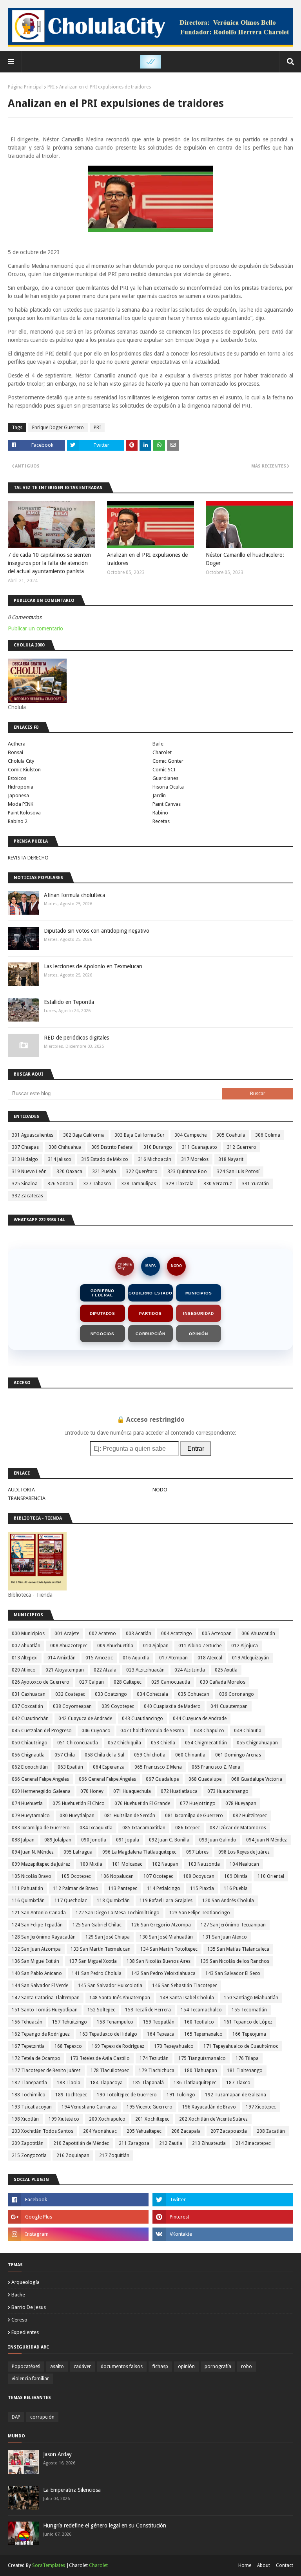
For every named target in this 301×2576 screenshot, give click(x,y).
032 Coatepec (70, 1694)
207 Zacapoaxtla (229, 2131)
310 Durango (158, 1147)
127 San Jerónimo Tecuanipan (233, 1925)
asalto (57, 2367)
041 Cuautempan (229, 1706)
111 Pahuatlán (27, 1888)
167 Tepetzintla (28, 2046)
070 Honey (92, 1791)
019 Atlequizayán (250, 1658)
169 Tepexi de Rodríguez (118, 2046)
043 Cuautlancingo (142, 1719)
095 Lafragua (78, 1852)
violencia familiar (30, 2379)
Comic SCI (164, 770)
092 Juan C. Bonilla (169, 1840)
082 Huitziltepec (250, 1816)
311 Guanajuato (199, 1147)
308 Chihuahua (65, 1147)
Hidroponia (21, 787)
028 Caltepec (128, 1682)
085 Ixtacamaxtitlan (144, 1828)
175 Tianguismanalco (202, 2058)
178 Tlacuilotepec (110, 2071)
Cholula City (21, 761)
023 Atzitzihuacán (145, 1670)
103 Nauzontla (204, 1864)
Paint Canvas (167, 804)
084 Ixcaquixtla (96, 1828)
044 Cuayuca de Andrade (200, 1719)
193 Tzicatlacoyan (32, 2107)
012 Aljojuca (245, 1646)
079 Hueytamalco (31, 1816)
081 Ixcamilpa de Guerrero (194, 1816)
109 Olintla (236, 1876)
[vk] (223, 2234)
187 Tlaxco (238, 2083)
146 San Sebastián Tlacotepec (185, 1986)
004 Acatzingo (177, 1634)
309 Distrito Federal (112, 1147)
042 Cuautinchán (30, 1719)
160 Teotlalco (199, 2022)
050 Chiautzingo (30, 1743)
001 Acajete (67, 1634)
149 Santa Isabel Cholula (187, 1998)
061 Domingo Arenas (238, 1755)
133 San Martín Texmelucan (101, 1949)
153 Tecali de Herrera (148, 2010)
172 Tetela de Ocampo (36, 2058)
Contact (285, 2565)
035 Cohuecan (194, 1694)
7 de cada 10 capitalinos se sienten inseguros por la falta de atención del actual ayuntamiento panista (49, 563)
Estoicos (17, 778)
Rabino (160, 813)
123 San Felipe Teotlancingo (200, 1913)
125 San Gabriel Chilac (97, 1925)
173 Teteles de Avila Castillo (100, 2058)
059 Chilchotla (150, 1755)
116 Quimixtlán (28, 1901)
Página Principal (25, 87)
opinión (186, 2367)
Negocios (102, 1334)
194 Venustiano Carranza (89, 2107)
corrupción (42, 2417)
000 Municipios (28, 1634)
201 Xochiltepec (152, 2119)
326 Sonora (60, 1184)
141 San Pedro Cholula (97, 1973)
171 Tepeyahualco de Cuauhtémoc (241, 2046)
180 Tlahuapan (201, 2071)
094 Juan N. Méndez (33, 1852)
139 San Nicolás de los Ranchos (235, 1961)
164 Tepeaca (161, 2034)
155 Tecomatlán (249, 2010)
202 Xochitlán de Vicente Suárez (213, 2119)
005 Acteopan (217, 1634)
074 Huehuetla (27, 1803)
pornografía (218, 2367)
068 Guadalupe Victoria (257, 1779)
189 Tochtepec (71, 2095)
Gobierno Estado (150, 1293)
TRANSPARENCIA (27, 1498)
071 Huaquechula (132, 1791)
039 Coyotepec (118, 1706)
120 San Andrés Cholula (228, 1901)
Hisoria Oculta (168, 787)
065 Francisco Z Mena (158, 1767)
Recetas (161, 821)
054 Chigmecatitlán (206, 1743)
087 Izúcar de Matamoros (238, 1828)
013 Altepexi (25, 1658)
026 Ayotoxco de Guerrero (41, 1682)
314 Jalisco (60, 1159)
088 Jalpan (23, 1840)
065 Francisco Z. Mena (216, 1767)
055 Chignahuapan (257, 1743)
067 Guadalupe (162, 1779)
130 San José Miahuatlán (166, 1937)
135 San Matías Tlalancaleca (238, 1949)
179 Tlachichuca (157, 2071)
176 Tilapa (247, 2058)
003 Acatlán (139, 1634)
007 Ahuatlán (26, 1646)
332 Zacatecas (27, 1196)
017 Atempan (173, 1658)
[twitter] (223, 2200)
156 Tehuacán (27, 2022)
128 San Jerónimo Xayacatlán (44, 1937)
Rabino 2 (18, 821)
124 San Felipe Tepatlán (37, 1925)
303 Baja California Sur (140, 1135)
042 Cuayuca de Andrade (85, 1719)
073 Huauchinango (228, 1791)
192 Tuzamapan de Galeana (236, 2095)
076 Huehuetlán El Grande (142, 1803)
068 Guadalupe (205, 1779)
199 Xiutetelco (64, 2119)
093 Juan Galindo (218, 1840)
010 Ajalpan (156, 1646)
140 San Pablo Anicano (37, 1973)
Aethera (17, 744)
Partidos (150, 1313)
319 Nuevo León (29, 1172)
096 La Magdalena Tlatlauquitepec (139, 1852)
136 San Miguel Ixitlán (35, 1961)
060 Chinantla (190, 1755)
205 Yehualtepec (144, 2131)
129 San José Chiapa (108, 1937)
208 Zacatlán (271, 2131)
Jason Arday (57, 2454)
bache (18, 2295)
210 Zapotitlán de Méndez (81, 2143)
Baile (158, 744)
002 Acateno (102, 1634)
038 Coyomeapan (72, 1706)
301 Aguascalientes (33, 1135)
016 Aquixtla (136, 1658)
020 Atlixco (24, 1670)
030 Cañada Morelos (223, 1682)
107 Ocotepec (158, 1876)
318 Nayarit (231, 1159)
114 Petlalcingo (164, 1888)
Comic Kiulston (24, 770)
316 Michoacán (155, 1159)
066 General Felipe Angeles (40, 1779)
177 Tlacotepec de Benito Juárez (46, 2071)
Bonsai (15, 752)
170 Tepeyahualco (174, 2046)
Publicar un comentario (35, 628)
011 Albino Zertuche (200, 1646)
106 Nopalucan (117, 1876)
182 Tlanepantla (29, 2083)
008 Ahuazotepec (69, 1646)
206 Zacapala (186, 2131)
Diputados (102, 1313)
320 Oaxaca (69, 1172)
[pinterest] (223, 2217)
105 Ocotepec (76, 1876)
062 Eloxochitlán (30, 1767)
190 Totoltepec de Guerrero (127, 2095)
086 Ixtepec (188, 1828)
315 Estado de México (105, 1159)
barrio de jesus (29, 2307)
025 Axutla (226, 1670)
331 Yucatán (255, 1184)
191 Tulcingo (181, 2095)
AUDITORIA (21, 1490)
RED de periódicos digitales (76, 1038)
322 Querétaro (142, 1172)
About (264, 2565)
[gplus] (78, 2217)
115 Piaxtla (202, 1888)
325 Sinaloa (25, 1184)
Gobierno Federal (102, 1293)
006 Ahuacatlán (258, 1634)
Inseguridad (199, 1313)
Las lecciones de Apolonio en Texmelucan (93, 966)
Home (245, 2565)
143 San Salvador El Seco (233, 1973)
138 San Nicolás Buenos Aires (159, 1961)
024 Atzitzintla (190, 1670)
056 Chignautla (28, 1755)
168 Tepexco (68, 2046)
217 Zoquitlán (114, 2155)
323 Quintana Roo (187, 1172)
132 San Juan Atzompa (36, 1949)
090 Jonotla (94, 1840)
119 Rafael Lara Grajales (166, 1901)
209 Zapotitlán (28, 2143)
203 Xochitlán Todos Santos (43, 2131)
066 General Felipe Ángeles (107, 1779)
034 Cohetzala (152, 1694)
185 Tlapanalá (148, 2083)
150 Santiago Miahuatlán (251, 1998)
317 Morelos (195, 1159)
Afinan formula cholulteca (74, 895)
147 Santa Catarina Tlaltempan (46, 1998)
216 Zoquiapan (73, 2155)
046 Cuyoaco (96, 1731)
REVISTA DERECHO (28, 858)
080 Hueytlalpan (77, 1816)
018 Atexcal (210, 1658)
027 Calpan (92, 1682)
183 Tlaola (69, 2083)
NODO (176, 1266)
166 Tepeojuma (249, 2034)
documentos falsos (122, 2367)
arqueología (25, 2282)
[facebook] (78, 2200)
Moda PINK (21, 804)
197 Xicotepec (261, 2107)
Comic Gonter (168, 761)
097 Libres (197, 1852)
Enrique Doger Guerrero (58, 428)
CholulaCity (125, 1266)
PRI (51, 87)
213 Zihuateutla (209, 2143)
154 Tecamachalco (201, 2010)
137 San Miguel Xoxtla (93, 1961)
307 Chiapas (25, 1147)
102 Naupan (165, 1864)
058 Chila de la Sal (104, 1755)
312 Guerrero (242, 1147)
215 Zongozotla (29, 2155)
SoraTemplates (49, 2565)
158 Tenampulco (115, 2022)
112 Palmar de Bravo (76, 1888)
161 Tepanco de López (248, 2022)
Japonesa (18, 795)
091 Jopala (128, 1840)
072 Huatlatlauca (179, 1791)
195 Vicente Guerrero (150, 2107)
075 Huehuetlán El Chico (79, 1803)
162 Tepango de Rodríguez (41, 2034)
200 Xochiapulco (107, 2119)
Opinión (199, 1334)
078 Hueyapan (241, 1803)
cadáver (82, 2367)
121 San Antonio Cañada (39, 1913)
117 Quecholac (71, 1901)
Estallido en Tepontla (69, 1002)
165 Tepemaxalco (203, 2034)
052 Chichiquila (124, 1743)
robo (247, 2367)
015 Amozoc (99, 1658)
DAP (16, 2417)
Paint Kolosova (24, 813)
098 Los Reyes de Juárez (244, 1852)
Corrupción (150, 1334)
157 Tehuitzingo (70, 2022)
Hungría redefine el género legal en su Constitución (105, 2525)
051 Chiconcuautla (78, 1743)
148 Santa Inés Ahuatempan (120, 1998)
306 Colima (268, 1135)
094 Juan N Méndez (267, 1840)
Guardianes (165, 778)
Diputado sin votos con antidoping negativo (97, 931)
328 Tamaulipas (139, 1184)
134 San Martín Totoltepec (169, 1949)
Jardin (159, 795)
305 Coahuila (231, 1135)
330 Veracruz (218, 1184)
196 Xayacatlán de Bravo (209, 2107)
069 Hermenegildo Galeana (41, 1791)
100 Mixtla (91, 1864)
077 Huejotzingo (198, 1803)
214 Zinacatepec (253, 2143)
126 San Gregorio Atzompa (161, 1925)
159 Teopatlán (159, 2022)
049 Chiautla (248, 1731)
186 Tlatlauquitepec (195, 2083)
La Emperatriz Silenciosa (72, 2490)
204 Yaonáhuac (100, 2131)
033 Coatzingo (111, 1694)
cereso (19, 2320)
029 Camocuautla (171, 1682)
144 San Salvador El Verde (40, 1986)
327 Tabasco (97, 1184)
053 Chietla (163, 1743)
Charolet (162, 752)
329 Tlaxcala (180, 1184)
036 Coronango (237, 1694)
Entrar (196, 1449)
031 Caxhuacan (29, 1694)
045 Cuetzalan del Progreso (42, 1731)
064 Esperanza (109, 1767)
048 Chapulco (209, 1731)
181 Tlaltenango (245, 2071)
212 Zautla (171, 2143)
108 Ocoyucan (199, 1876)
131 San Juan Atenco (225, 1937)
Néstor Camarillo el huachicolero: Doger (245, 559)
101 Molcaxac (127, 1864)
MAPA (151, 1266)
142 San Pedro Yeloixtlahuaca (163, 1973)
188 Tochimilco (29, 2095)
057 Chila (65, 1755)
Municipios (199, 1293)
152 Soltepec (101, 2010)
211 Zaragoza (134, 2143)
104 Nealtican (244, 1864)
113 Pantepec (123, 1888)
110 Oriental (271, 1876)
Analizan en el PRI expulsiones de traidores (147, 559)
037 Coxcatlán (27, 1706)
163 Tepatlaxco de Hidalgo (108, 2034)
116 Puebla (236, 1888)
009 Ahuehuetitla (115, 1646)
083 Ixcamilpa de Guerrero (41, 1828)
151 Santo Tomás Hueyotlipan (45, 2010)
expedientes (25, 2332)
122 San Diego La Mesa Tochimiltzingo (118, 1913)
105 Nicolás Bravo (32, 1876)
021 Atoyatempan (65, 1670)
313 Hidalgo (25, 1159)
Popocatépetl (26, 2367)
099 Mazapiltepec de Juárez (41, 1864)
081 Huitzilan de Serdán (130, 1816)
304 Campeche (190, 1135)
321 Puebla (104, 1172)
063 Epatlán (70, 1767)
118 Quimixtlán (113, 1901)
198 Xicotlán (25, 2119)
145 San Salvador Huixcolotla (110, 1986)
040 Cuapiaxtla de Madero (172, 1706)
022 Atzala (105, 1670)
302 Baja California (84, 1135)
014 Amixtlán (62, 1658)
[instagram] (78, 2234)
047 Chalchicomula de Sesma (152, 1731)
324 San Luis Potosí (238, 1172)
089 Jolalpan (58, 1840)
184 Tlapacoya (106, 2083)
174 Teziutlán (154, 2058)
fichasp (160, 2367)
